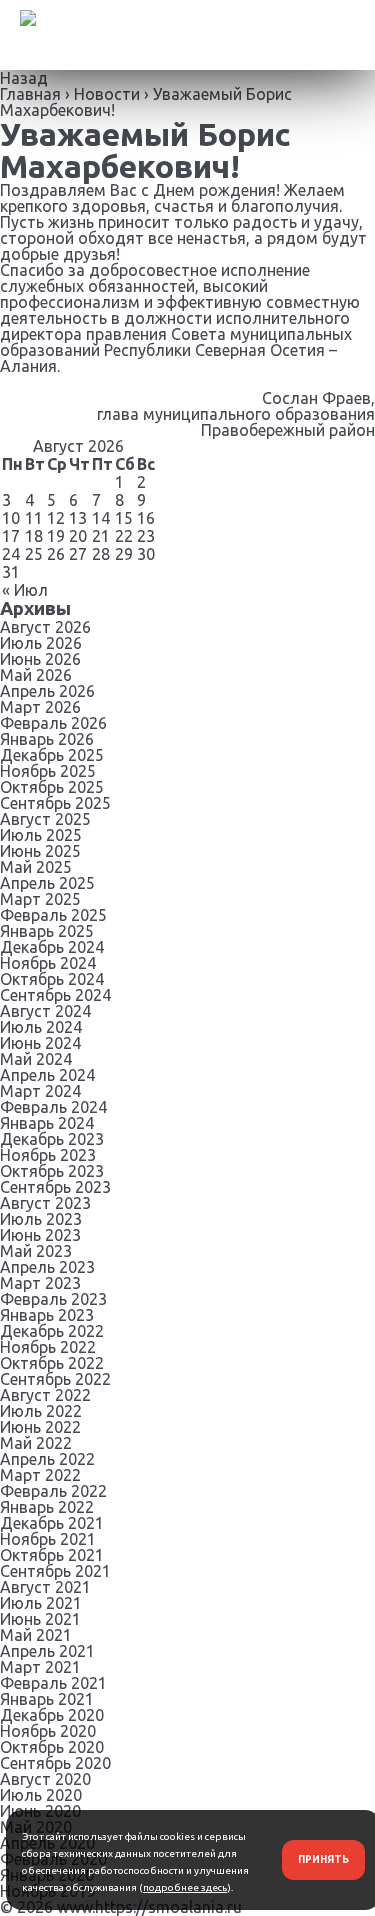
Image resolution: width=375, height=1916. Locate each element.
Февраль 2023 (53, 1299)
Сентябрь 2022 (55, 1379)
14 (101, 518)
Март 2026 (40, 707)
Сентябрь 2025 (55, 803)
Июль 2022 (41, 1411)
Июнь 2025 (40, 851)
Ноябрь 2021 (48, 1539)
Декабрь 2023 (52, 1139)
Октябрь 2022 (52, 1363)
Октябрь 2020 (52, 1747)
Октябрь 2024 (52, 979)
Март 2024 (40, 1091)
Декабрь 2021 (52, 1523)
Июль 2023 (41, 1219)
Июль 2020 (41, 1795)
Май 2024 (36, 1059)
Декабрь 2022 (52, 1331)
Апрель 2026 (47, 691)
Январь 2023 (47, 1315)
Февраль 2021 (53, 1683)
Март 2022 (40, 1475)
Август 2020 (45, 1779)
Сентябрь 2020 (55, 1763)
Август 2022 (45, 1395)
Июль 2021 (41, 1603)
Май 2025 (36, 867)
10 (11, 518)
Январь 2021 (47, 1699)
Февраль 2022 (53, 1491)
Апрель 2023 (47, 1267)
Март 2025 (40, 899)
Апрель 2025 (47, 883)
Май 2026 (36, 675)
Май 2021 (36, 1635)
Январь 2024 (47, 1123)
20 (78, 536)
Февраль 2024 (53, 1107)
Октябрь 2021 (52, 1555)
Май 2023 (36, 1251)
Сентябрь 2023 (55, 1187)
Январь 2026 (47, 739)
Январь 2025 (47, 931)
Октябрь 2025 (52, 787)
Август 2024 (45, 1011)
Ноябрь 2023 (48, 1155)
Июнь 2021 (40, 1619)
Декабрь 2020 (52, 1715)
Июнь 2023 (40, 1235)
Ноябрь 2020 (48, 1731)
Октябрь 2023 (52, 1171)
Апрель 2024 (47, 1075)
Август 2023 (45, 1203)
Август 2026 (45, 627)
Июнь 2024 (40, 1043)
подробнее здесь (185, 1887)
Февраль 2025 (53, 915)
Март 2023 (40, 1283)
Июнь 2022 (40, 1427)
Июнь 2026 (40, 659)
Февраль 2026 (53, 723)
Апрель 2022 (47, 1459)
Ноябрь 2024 (48, 963)
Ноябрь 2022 (48, 1347)
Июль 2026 (41, 643)
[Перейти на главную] (18, 35)
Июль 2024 (41, 1027)
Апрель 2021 (47, 1651)
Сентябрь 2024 (55, 995)
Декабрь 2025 (52, 755)
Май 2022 (36, 1443)
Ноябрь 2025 (48, 771)
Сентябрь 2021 (55, 1571)
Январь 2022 (47, 1507)
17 (11, 536)
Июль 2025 (41, 835)
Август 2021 (45, 1587)
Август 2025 (45, 819)
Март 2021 (40, 1667)
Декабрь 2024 (52, 947)
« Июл (25, 590)
